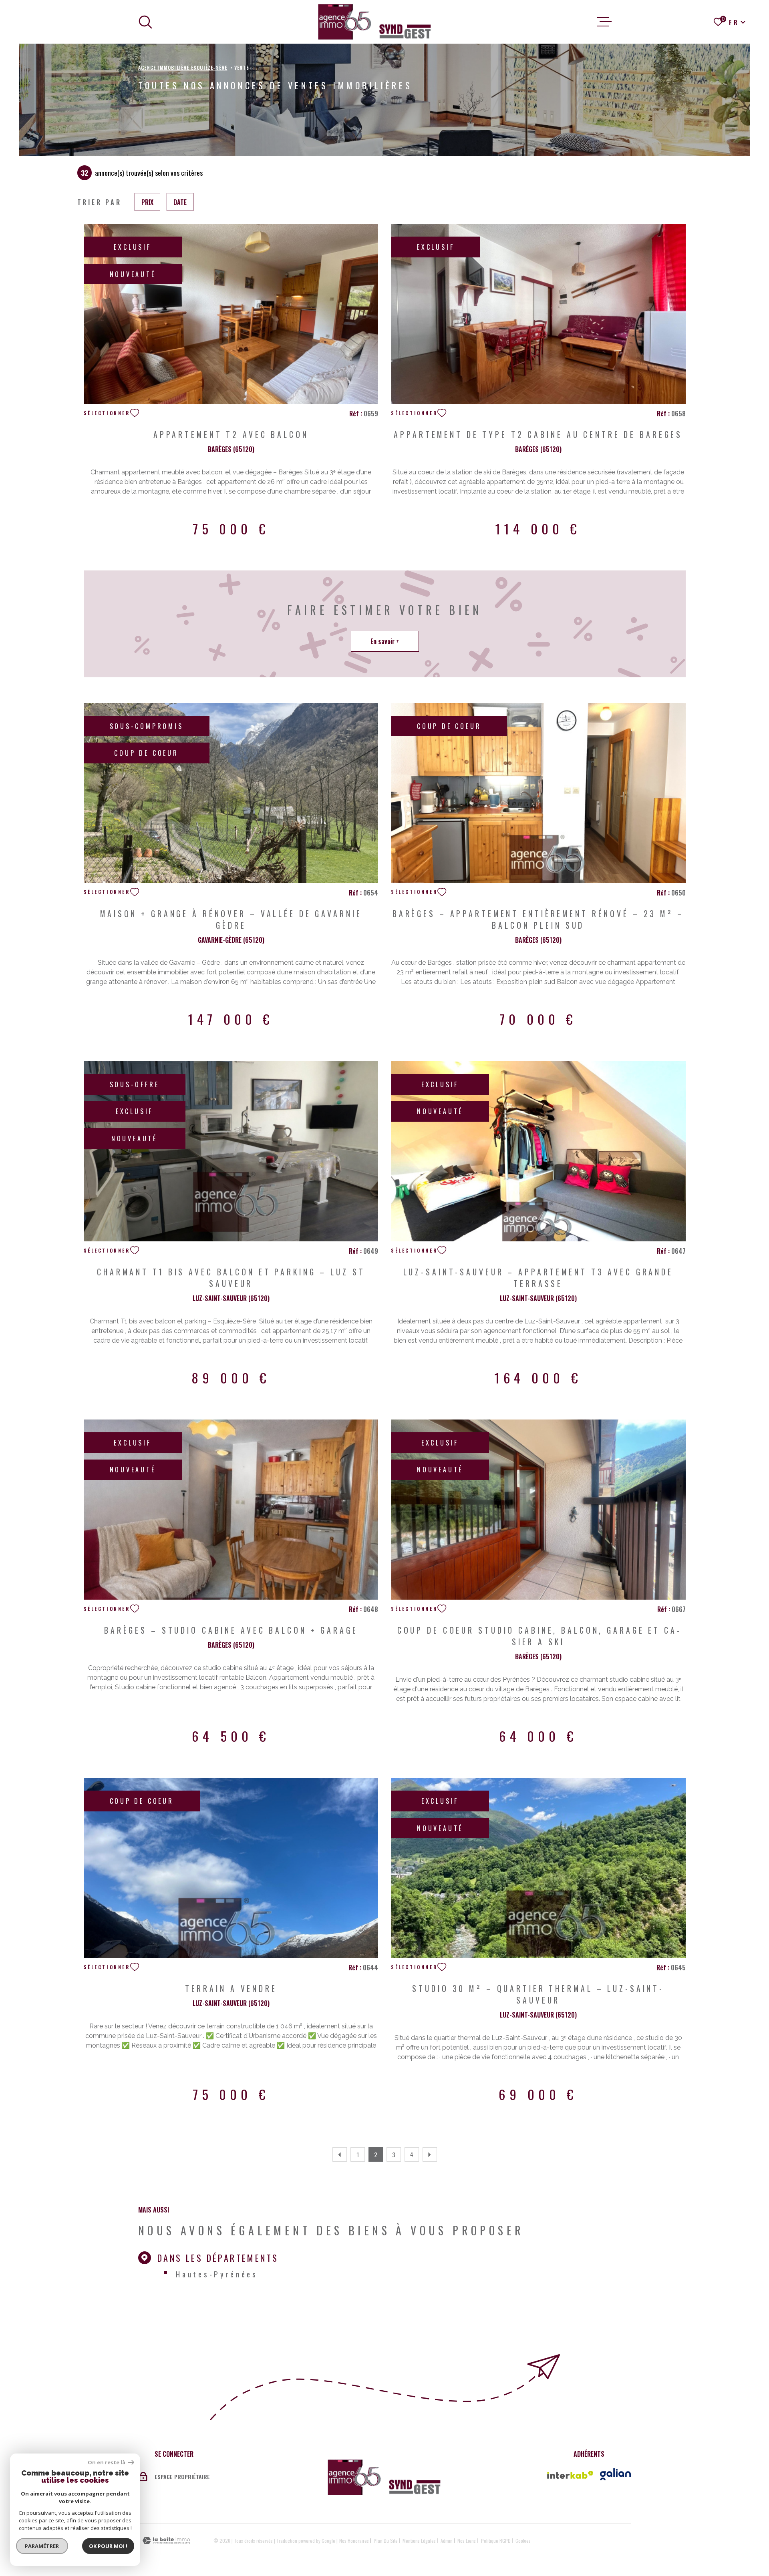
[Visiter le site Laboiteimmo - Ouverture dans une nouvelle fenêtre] (166, 2541)
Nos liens (467, 2541)
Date (180, 202)
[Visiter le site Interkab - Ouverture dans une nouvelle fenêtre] (570, 2475)
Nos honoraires (354, 2541)
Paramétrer (42, 2546)
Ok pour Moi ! (108, 2546)
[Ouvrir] (145, 22)
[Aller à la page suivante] (430, 2154)
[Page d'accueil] (375, 22)
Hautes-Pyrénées (217, 2274)
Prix (147, 202)
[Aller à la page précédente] (340, 2154)
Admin (447, 2541)
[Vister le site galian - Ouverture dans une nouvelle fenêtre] (615, 2474)
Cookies (523, 2541)
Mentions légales (419, 2541)
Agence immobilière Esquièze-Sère (183, 67)
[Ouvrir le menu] (604, 22)
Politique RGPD (496, 2541)
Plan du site (386, 2541)
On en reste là (107, 2463)
